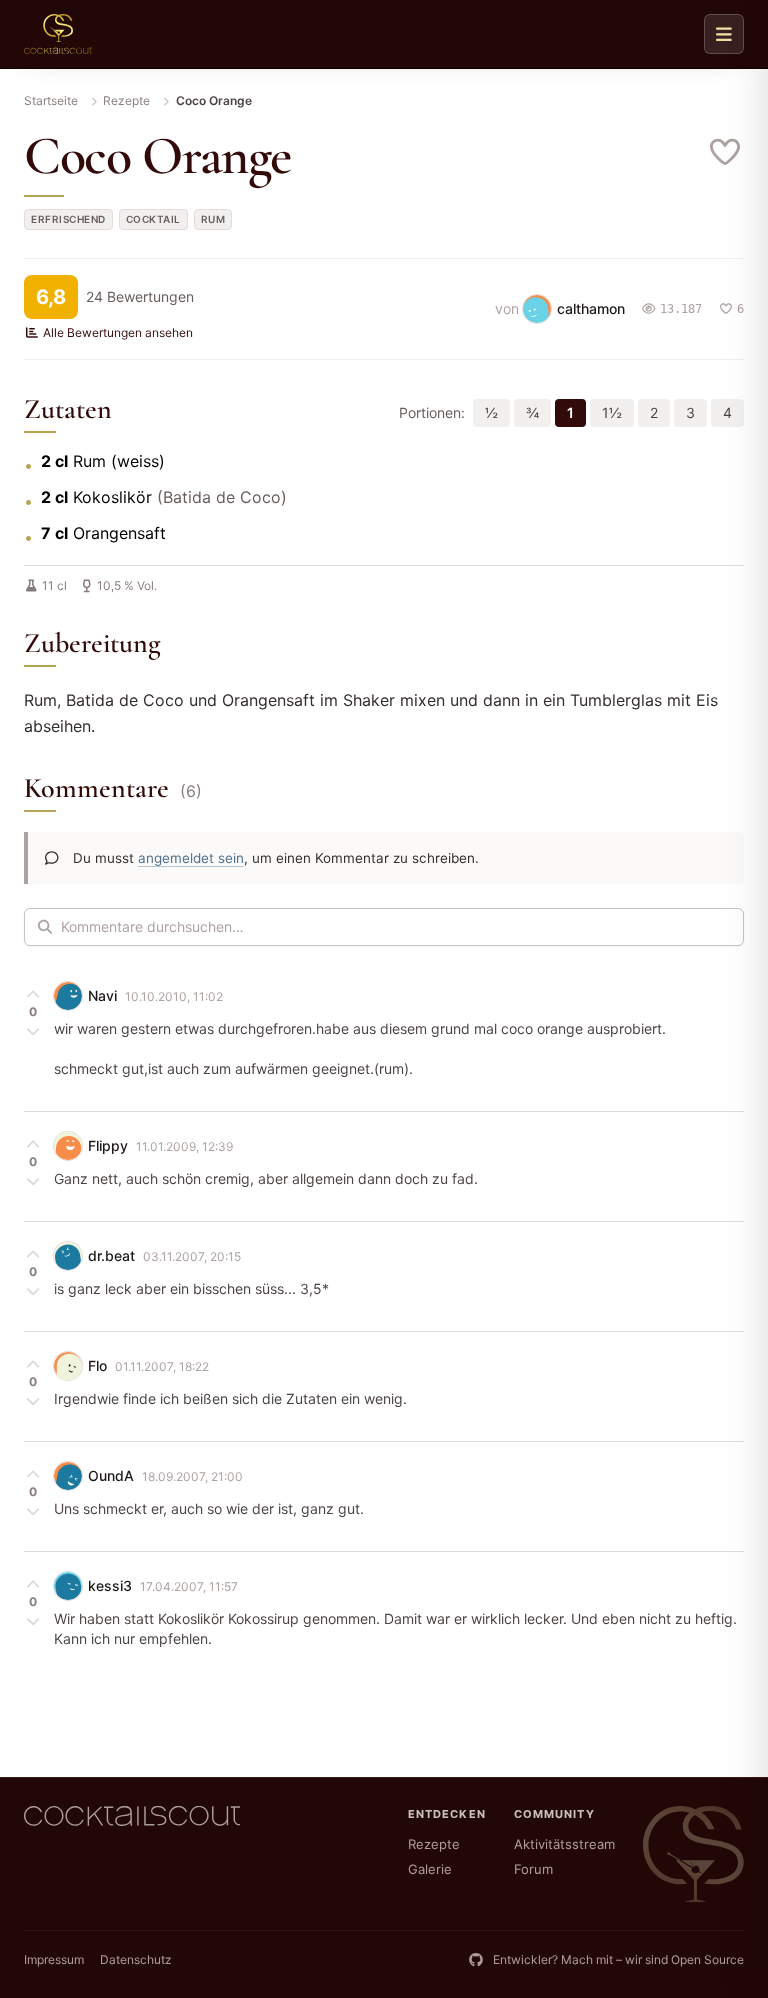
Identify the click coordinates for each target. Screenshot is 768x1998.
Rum (213, 219)
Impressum (54, 1959)
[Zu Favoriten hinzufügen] (726, 152)
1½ (612, 412)
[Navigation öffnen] (724, 34)
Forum (533, 1869)
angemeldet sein (191, 858)
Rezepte (126, 100)
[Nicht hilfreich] (33, 1030)
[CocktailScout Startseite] (58, 34)
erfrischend (68, 219)
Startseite (51, 100)
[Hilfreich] (33, 994)
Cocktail (153, 219)
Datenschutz (136, 1959)
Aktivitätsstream (564, 1844)
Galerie (430, 1869)
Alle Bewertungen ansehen (118, 332)
